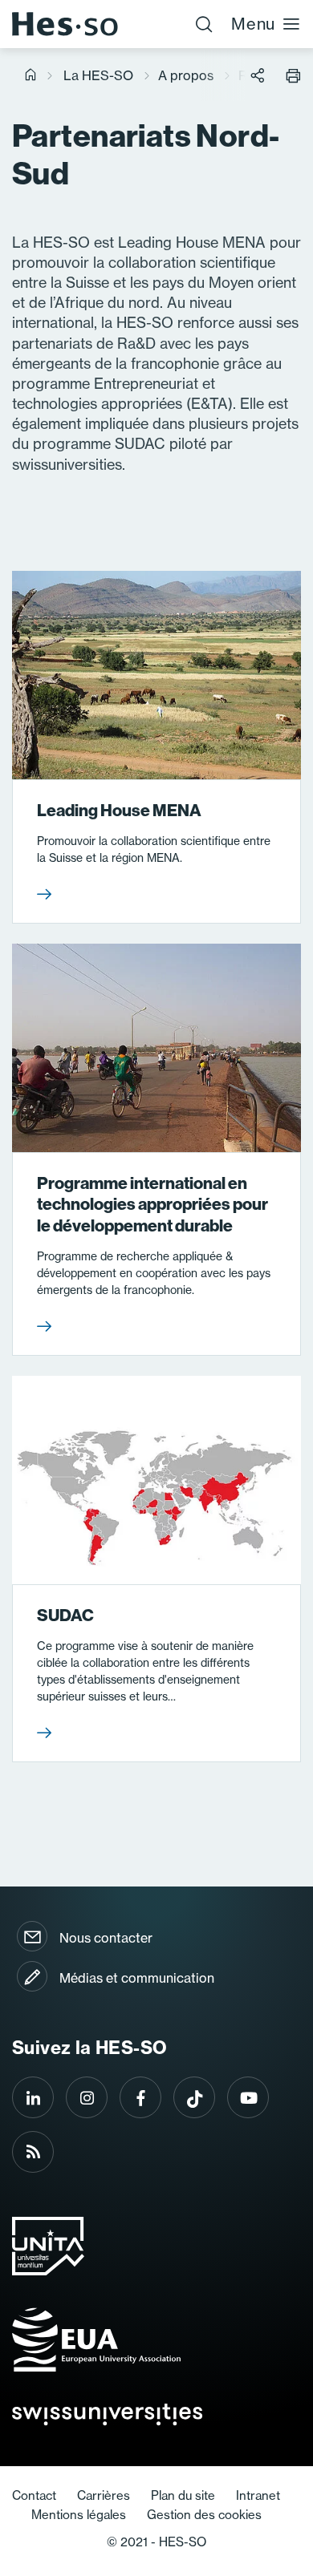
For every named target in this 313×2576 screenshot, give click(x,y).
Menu (253, 24)
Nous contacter (106, 1938)
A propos (186, 75)
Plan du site (183, 2495)
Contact (34, 2495)
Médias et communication (137, 1978)
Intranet (258, 2495)
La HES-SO (98, 75)
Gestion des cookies (204, 2515)
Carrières (104, 2495)
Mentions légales (79, 2515)
